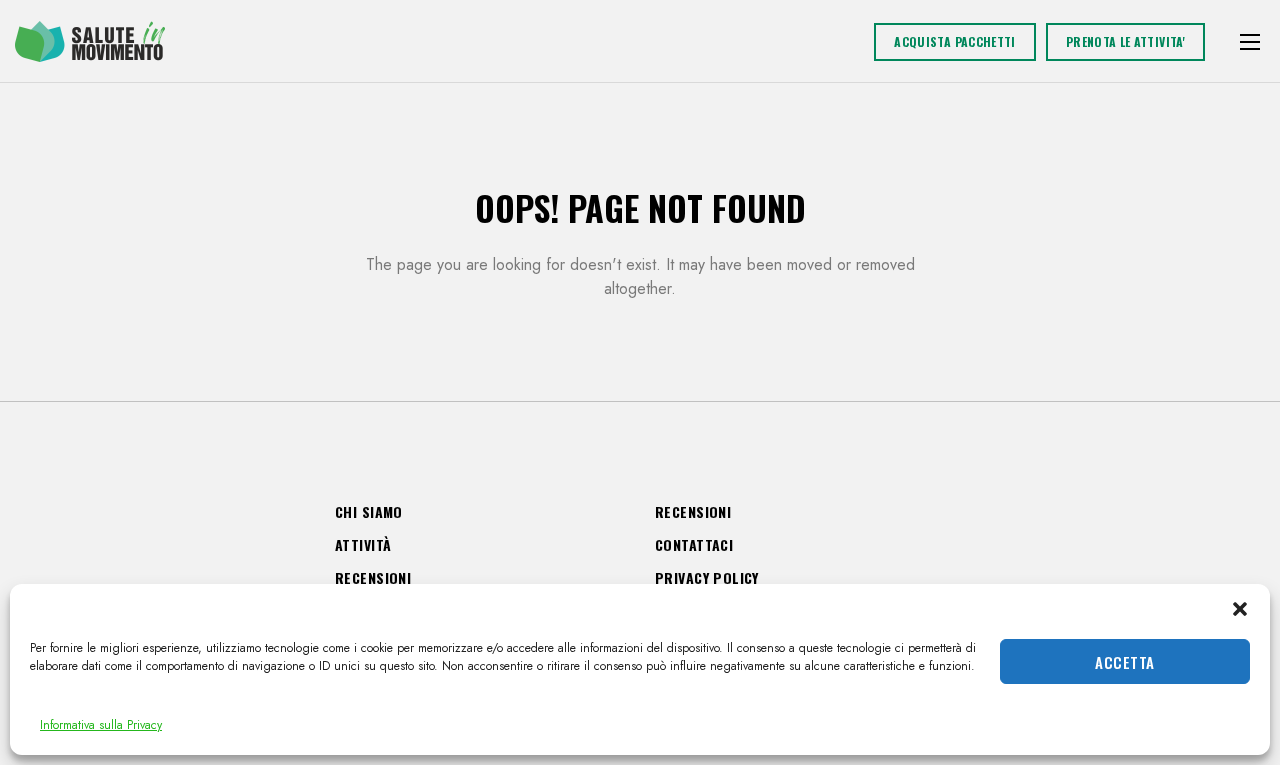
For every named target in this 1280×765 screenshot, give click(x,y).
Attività (363, 544)
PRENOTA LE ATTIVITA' (1125, 41)
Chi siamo (369, 511)
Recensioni (373, 577)
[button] (1240, 609)
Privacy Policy (707, 577)
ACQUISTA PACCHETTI (954, 41)
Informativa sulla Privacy (101, 725)
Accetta (1124, 662)
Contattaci (694, 544)
